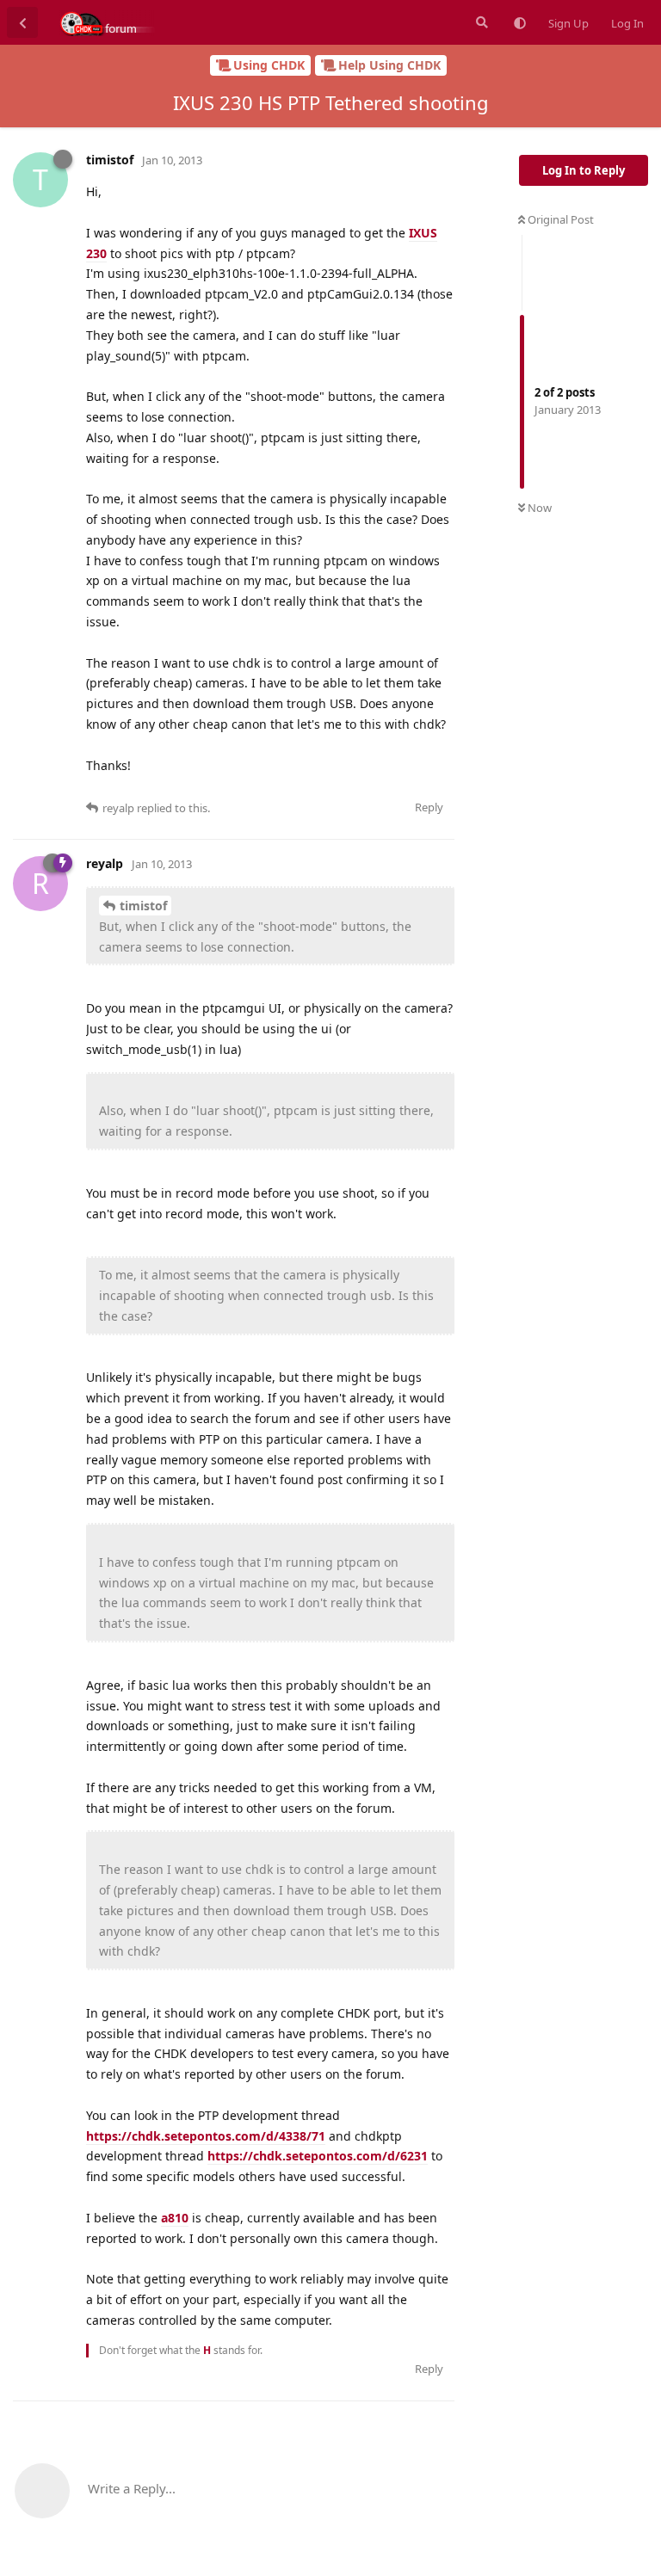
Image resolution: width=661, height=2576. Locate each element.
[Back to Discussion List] (22, 22)
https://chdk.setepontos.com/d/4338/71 (206, 2136)
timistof (143, 906)
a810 (175, 2218)
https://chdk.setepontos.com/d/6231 (318, 2156)
